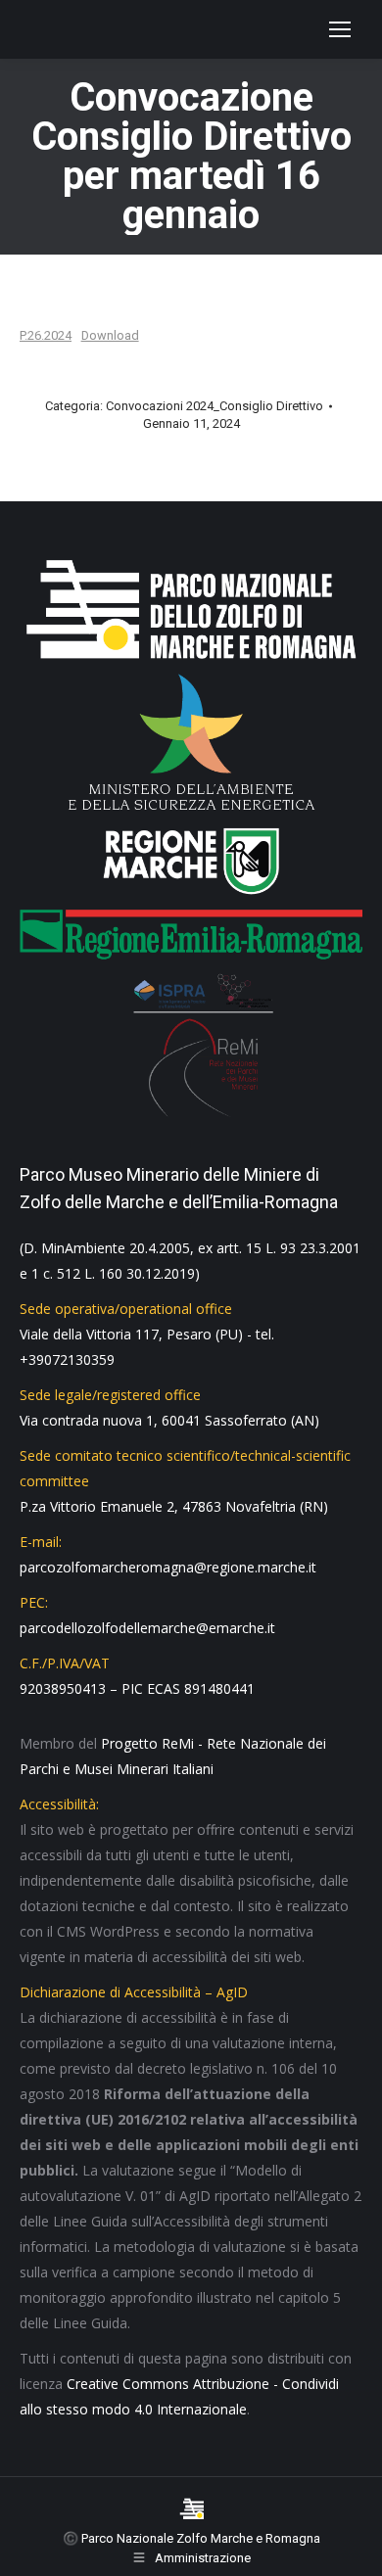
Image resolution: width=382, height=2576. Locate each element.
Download (110, 335)
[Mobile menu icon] (340, 29)
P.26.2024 (46, 335)
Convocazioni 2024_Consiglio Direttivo (215, 406)
